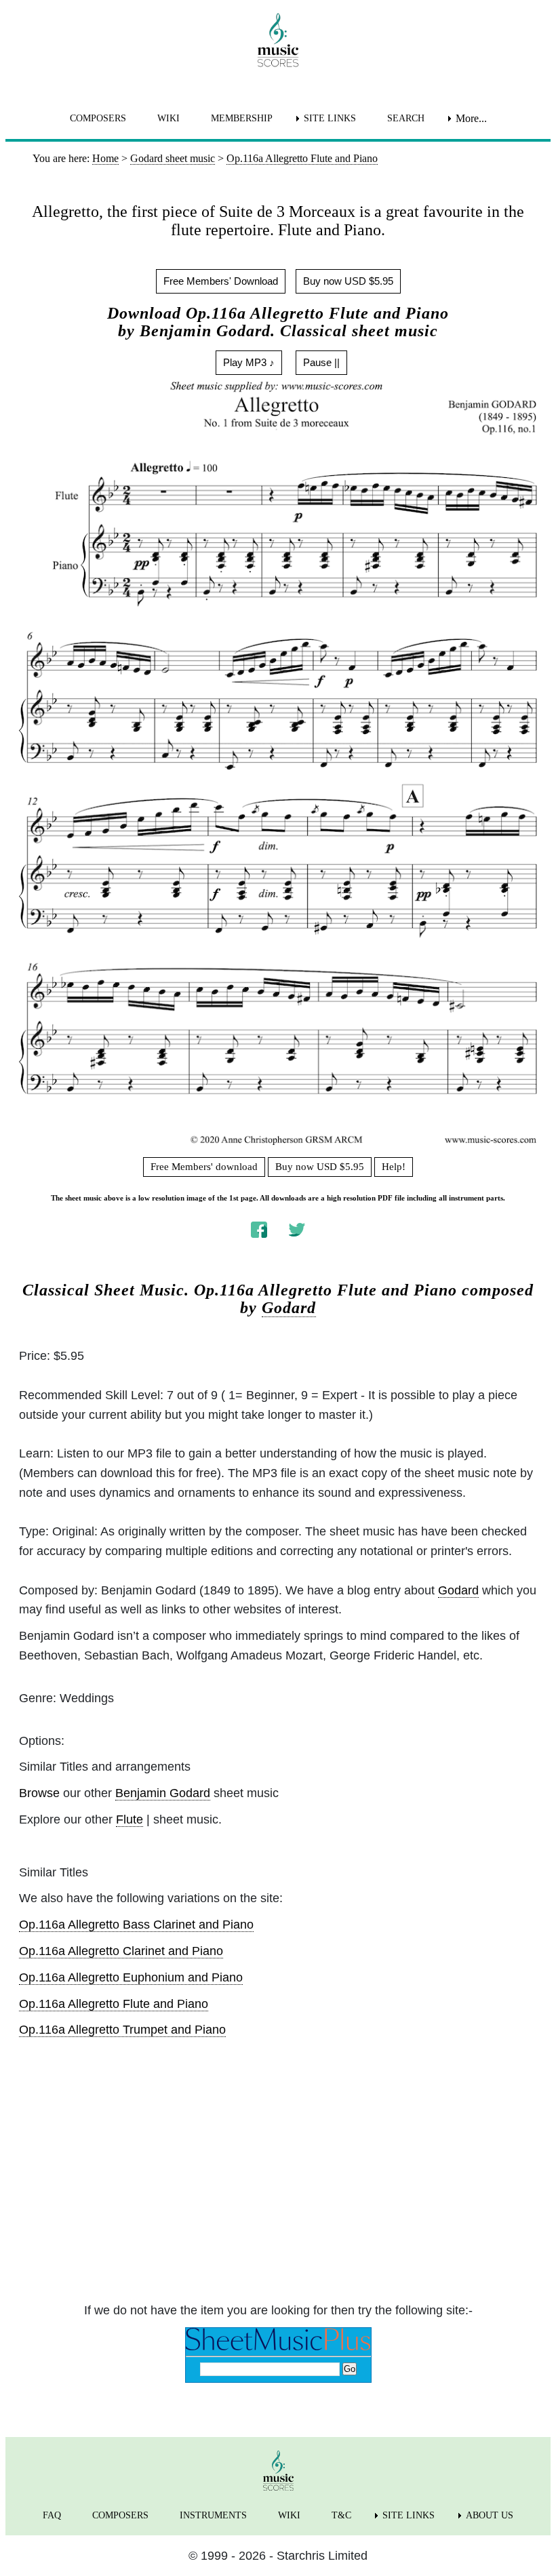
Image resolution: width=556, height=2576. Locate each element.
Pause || (321, 362)
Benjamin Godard (163, 1793)
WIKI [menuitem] (168, 118)
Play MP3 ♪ (249, 362)
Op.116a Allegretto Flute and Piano (114, 2004)
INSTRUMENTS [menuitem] (213, 2515)
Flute (130, 1819)
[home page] (278, 40)
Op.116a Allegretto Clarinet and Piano (121, 1951)
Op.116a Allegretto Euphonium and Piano (131, 1977)
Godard (289, 1308)
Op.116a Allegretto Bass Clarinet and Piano (136, 1925)
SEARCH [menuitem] (406, 118)
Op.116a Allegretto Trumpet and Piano (122, 2030)
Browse (39, 1793)
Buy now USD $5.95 (348, 281)
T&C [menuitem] (341, 2515)
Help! (394, 1167)
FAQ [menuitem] (52, 2515)
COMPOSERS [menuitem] (98, 118)
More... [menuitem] (471, 118)
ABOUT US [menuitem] (490, 2515)
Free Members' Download (221, 281)
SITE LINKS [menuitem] (330, 118)
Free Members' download (204, 1167)
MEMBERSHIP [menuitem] (242, 118)
